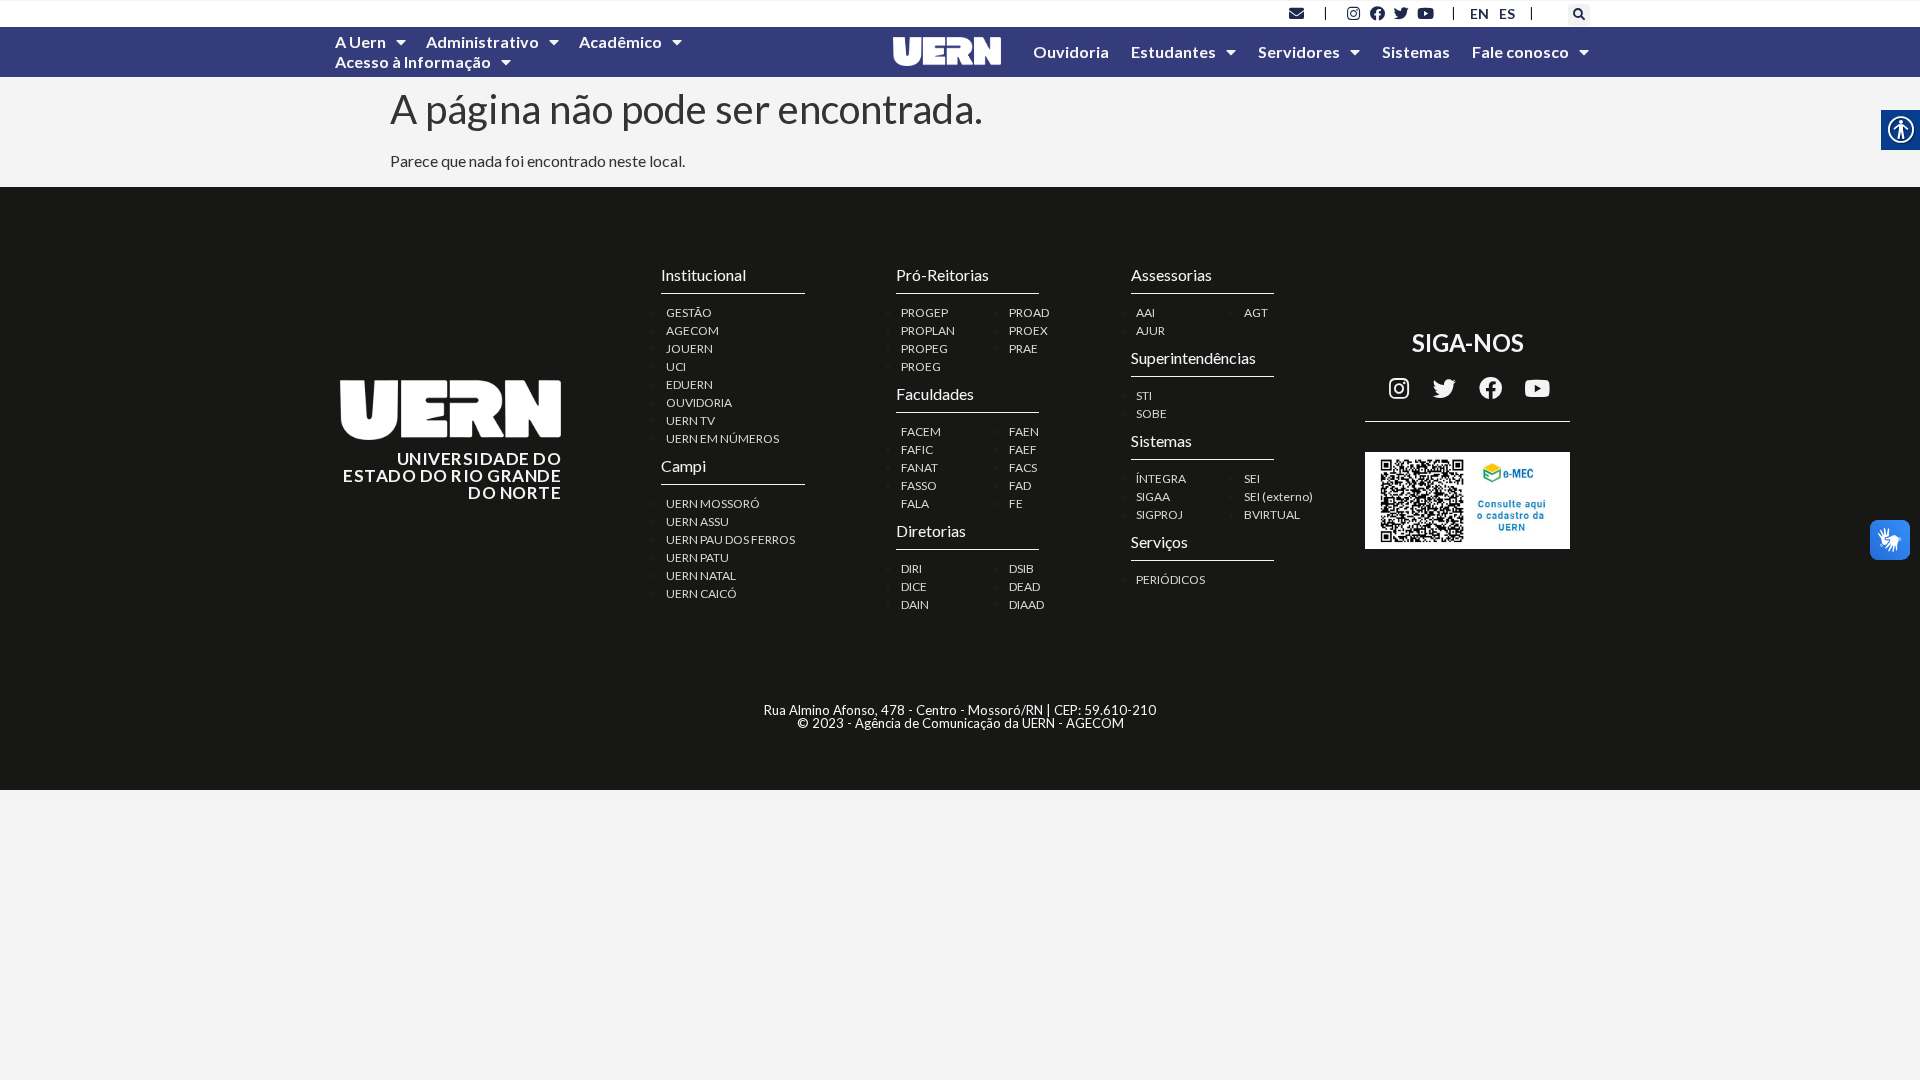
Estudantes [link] (1173, 51)
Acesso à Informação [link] (413, 61)
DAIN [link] (915, 604)
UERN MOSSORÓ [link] (713, 503)
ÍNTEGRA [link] (1161, 478)
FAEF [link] (1023, 449)
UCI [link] (676, 366)
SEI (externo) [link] (1278, 496)
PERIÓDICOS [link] (1170, 579)
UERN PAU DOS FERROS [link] (730, 539)
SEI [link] (1252, 478)
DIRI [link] (911, 568)
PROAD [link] (1029, 312)
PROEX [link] (1028, 330)
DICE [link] (914, 586)
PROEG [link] (921, 366)
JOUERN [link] (689, 348)
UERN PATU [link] (697, 557)
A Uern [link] (360, 41)
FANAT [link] (919, 467)
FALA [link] (915, 503)
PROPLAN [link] (928, 330)
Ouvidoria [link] (1071, 51)
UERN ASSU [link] (697, 521)
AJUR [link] (1150, 330)
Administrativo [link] (482, 41)
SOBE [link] (1151, 413)
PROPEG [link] (924, 348)
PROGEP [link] (924, 312)
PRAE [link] (1023, 348)
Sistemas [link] (1416, 51)
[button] (1579, 15)
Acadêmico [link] (620, 41)
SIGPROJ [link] (1159, 514)
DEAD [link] (1024, 586)
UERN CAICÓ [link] (701, 593)
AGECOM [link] (692, 330)
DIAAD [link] (1026, 604)
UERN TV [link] (690, 420)
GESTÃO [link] (689, 312)
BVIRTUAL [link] (1272, 514)
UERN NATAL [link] (701, 575)
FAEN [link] (1024, 431)
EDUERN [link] (689, 384)
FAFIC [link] (917, 449)
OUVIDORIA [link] (699, 402)
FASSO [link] (919, 485)
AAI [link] (1145, 312)
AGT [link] (1256, 312)
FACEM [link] (921, 431)
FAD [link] (1020, 485)
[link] (1297, 13)
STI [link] (1144, 395)
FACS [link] (1023, 467)
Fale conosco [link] (1520, 51)
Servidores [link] (1299, 51)
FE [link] (1016, 503)
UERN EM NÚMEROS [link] (722, 438)
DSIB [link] (1021, 568)
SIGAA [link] (1153, 496)
